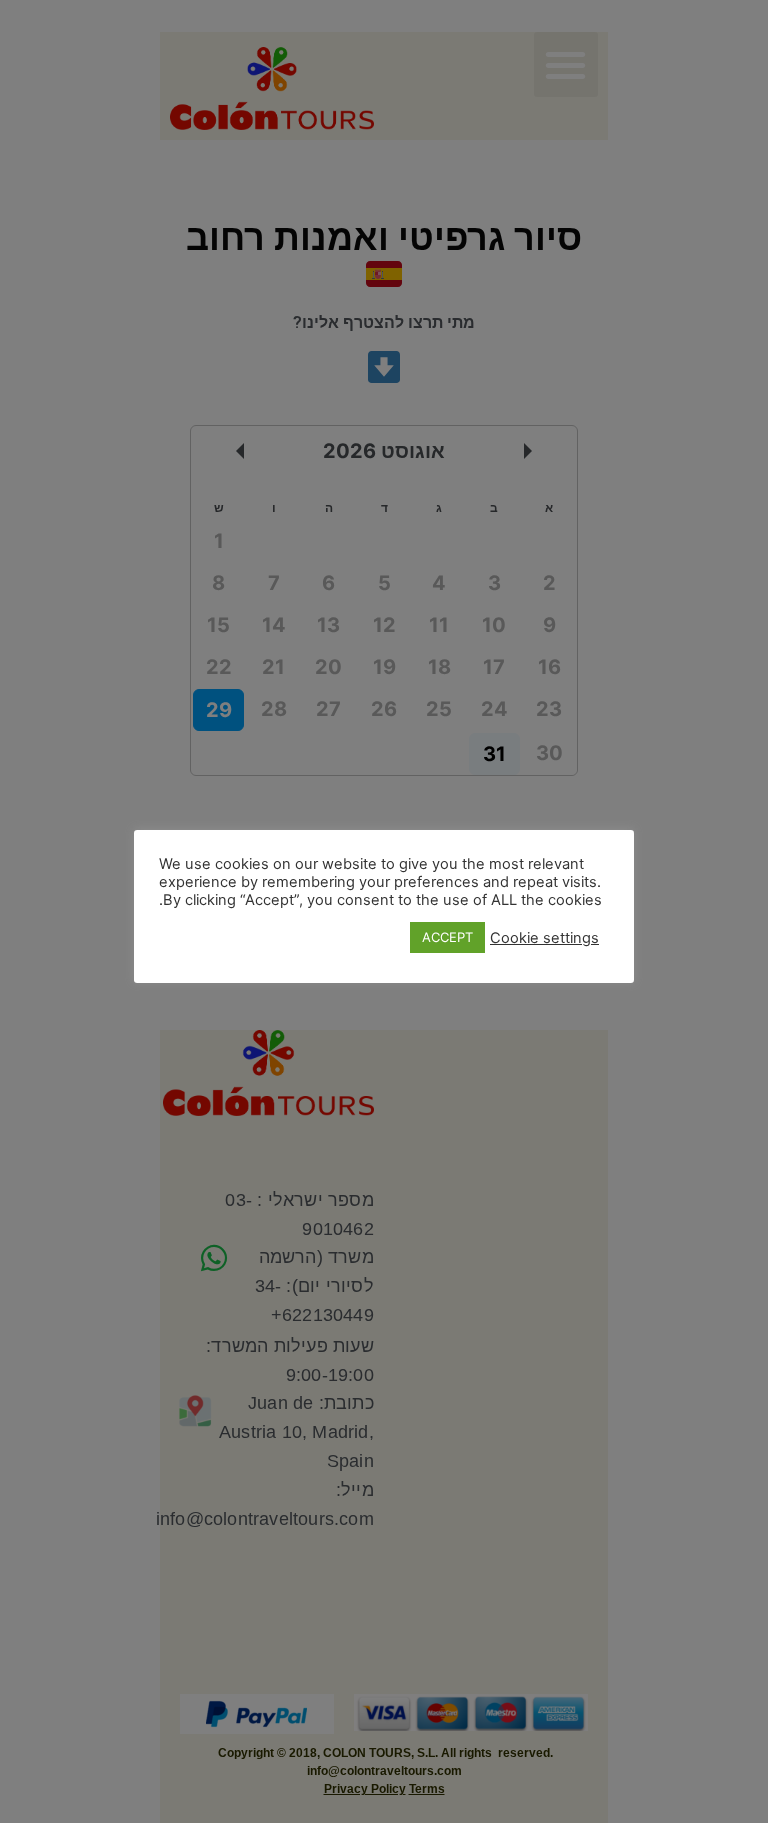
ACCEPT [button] (447, 937)
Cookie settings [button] (544, 938)
